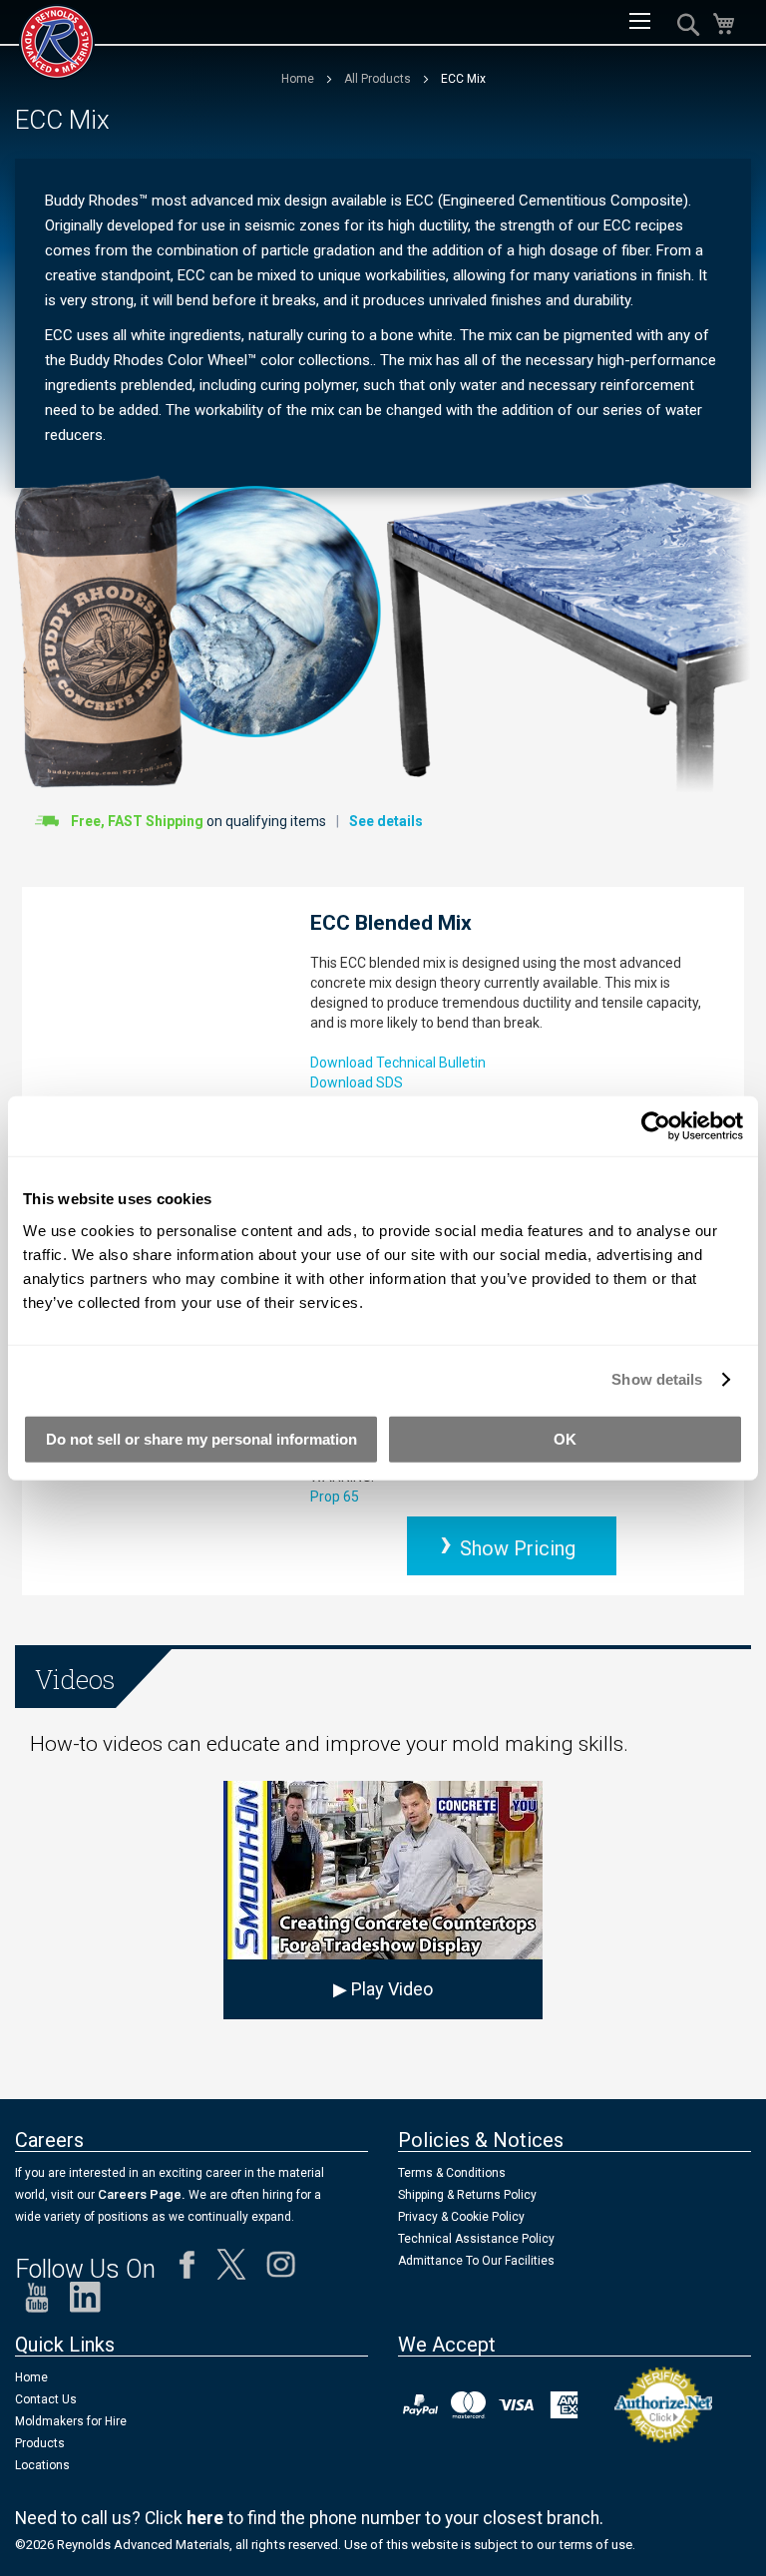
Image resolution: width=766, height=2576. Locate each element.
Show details (657, 1379)
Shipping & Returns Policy (467, 2195)
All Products (379, 79)
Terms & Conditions (452, 2173)
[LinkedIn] (85, 2302)
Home (299, 79)
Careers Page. (140, 2194)
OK (565, 1438)
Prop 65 (335, 1497)
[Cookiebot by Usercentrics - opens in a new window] (656, 1126)
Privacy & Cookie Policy (461, 2217)
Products (40, 2443)
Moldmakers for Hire (71, 2421)
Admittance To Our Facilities (476, 2261)
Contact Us (46, 2399)
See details (386, 821)
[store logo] (57, 42)
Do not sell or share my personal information (201, 1438)
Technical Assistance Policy (476, 2239)
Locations (42, 2465)
